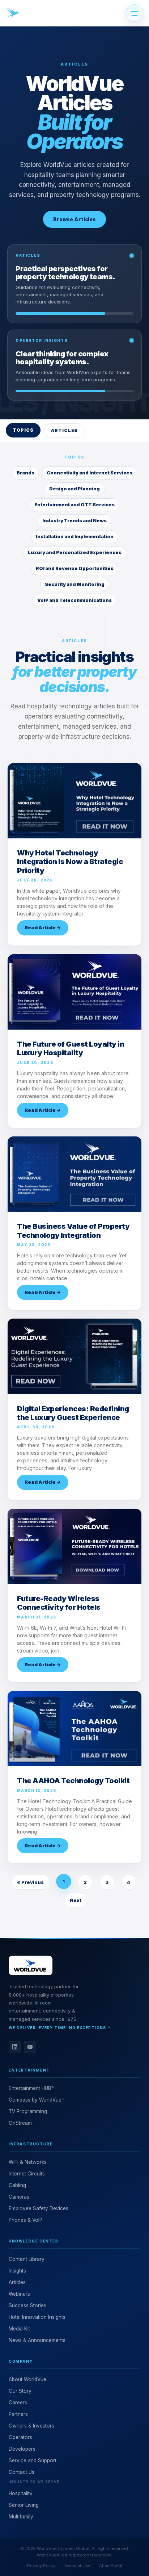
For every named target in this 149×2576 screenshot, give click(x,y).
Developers (22, 2449)
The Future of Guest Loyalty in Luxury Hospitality (71, 1048)
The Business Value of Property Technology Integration (73, 1231)
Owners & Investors (31, 2426)
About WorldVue (27, 2379)
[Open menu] (135, 13)
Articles (65, 430)
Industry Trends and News (74, 521)
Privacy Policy (41, 2565)
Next (76, 1900)
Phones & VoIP (25, 2220)
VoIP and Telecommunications (74, 600)
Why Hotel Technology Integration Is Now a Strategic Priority (70, 862)
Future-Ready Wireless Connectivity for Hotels (59, 1603)
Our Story (20, 2391)
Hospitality (21, 2493)
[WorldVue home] (12, 13)
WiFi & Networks (28, 2162)
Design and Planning (74, 489)
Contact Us (22, 2472)
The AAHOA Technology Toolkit (73, 1781)
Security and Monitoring (75, 584)
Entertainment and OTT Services (74, 505)
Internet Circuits (27, 2174)
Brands (25, 473)
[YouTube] (30, 2047)
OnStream (20, 2123)
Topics (23, 430)
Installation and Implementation (75, 537)
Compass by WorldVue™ (37, 2100)
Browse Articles (74, 219)
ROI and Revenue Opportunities (75, 568)
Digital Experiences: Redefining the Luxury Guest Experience (73, 1413)
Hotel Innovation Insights (37, 2317)
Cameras (19, 2197)
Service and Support (33, 2460)
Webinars (19, 2294)
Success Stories (27, 2305)
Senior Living (24, 2505)
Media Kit (19, 2329)
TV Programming (28, 2111)
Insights (17, 2271)
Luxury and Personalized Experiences (75, 552)
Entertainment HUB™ (31, 2088)
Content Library (27, 2259)
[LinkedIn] (15, 2047)
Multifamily (21, 2517)
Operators (20, 2437)
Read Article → (43, 927)
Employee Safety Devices (39, 2208)
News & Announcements (37, 2340)
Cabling (17, 2185)
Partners (18, 2414)
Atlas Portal (111, 2565)
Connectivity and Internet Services (90, 473)
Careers (18, 2403)
